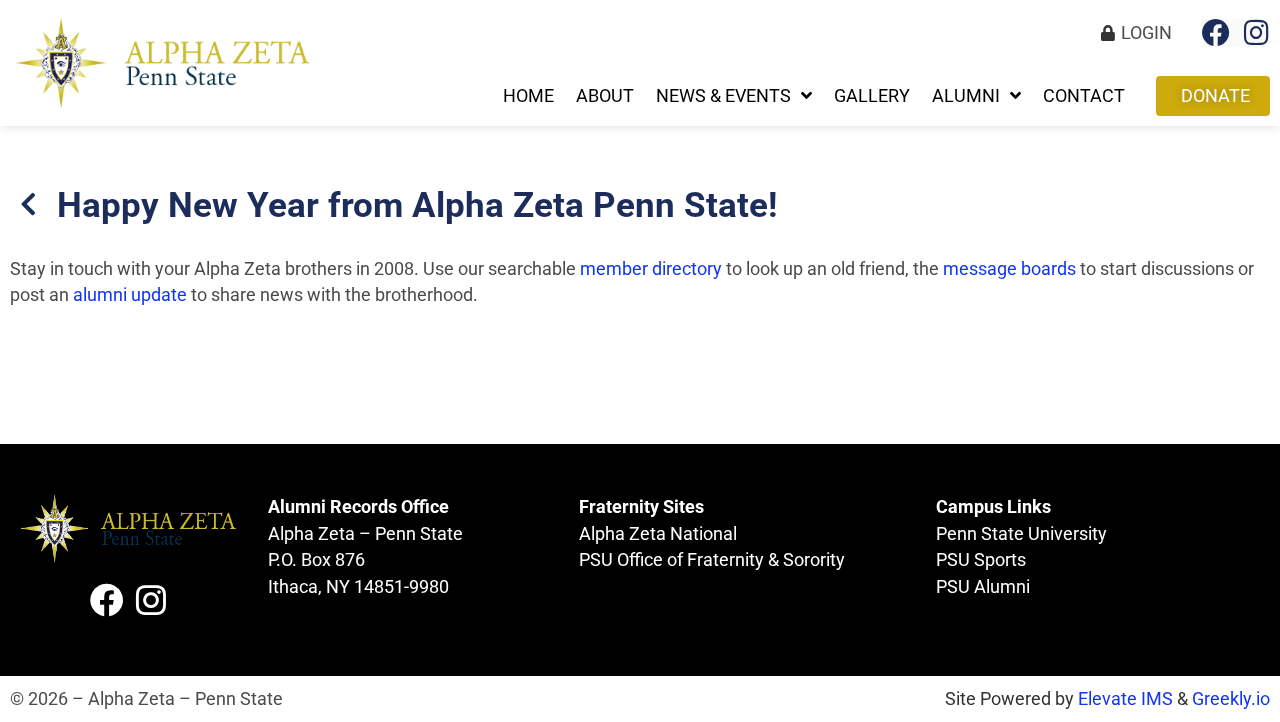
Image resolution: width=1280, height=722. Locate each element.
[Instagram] (1256, 33)
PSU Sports (981, 560)
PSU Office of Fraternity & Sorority (712, 560)
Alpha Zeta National (658, 534)
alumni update (130, 295)
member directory (651, 269)
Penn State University (1021, 534)
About (605, 96)
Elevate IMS (1125, 699)
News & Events (723, 96)
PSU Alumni (983, 587)
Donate (1215, 96)
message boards (1009, 269)
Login (1146, 33)
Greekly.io (1231, 699)
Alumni (966, 96)
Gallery (872, 96)
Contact (1084, 96)
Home (528, 96)
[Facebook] (1216, 33)
